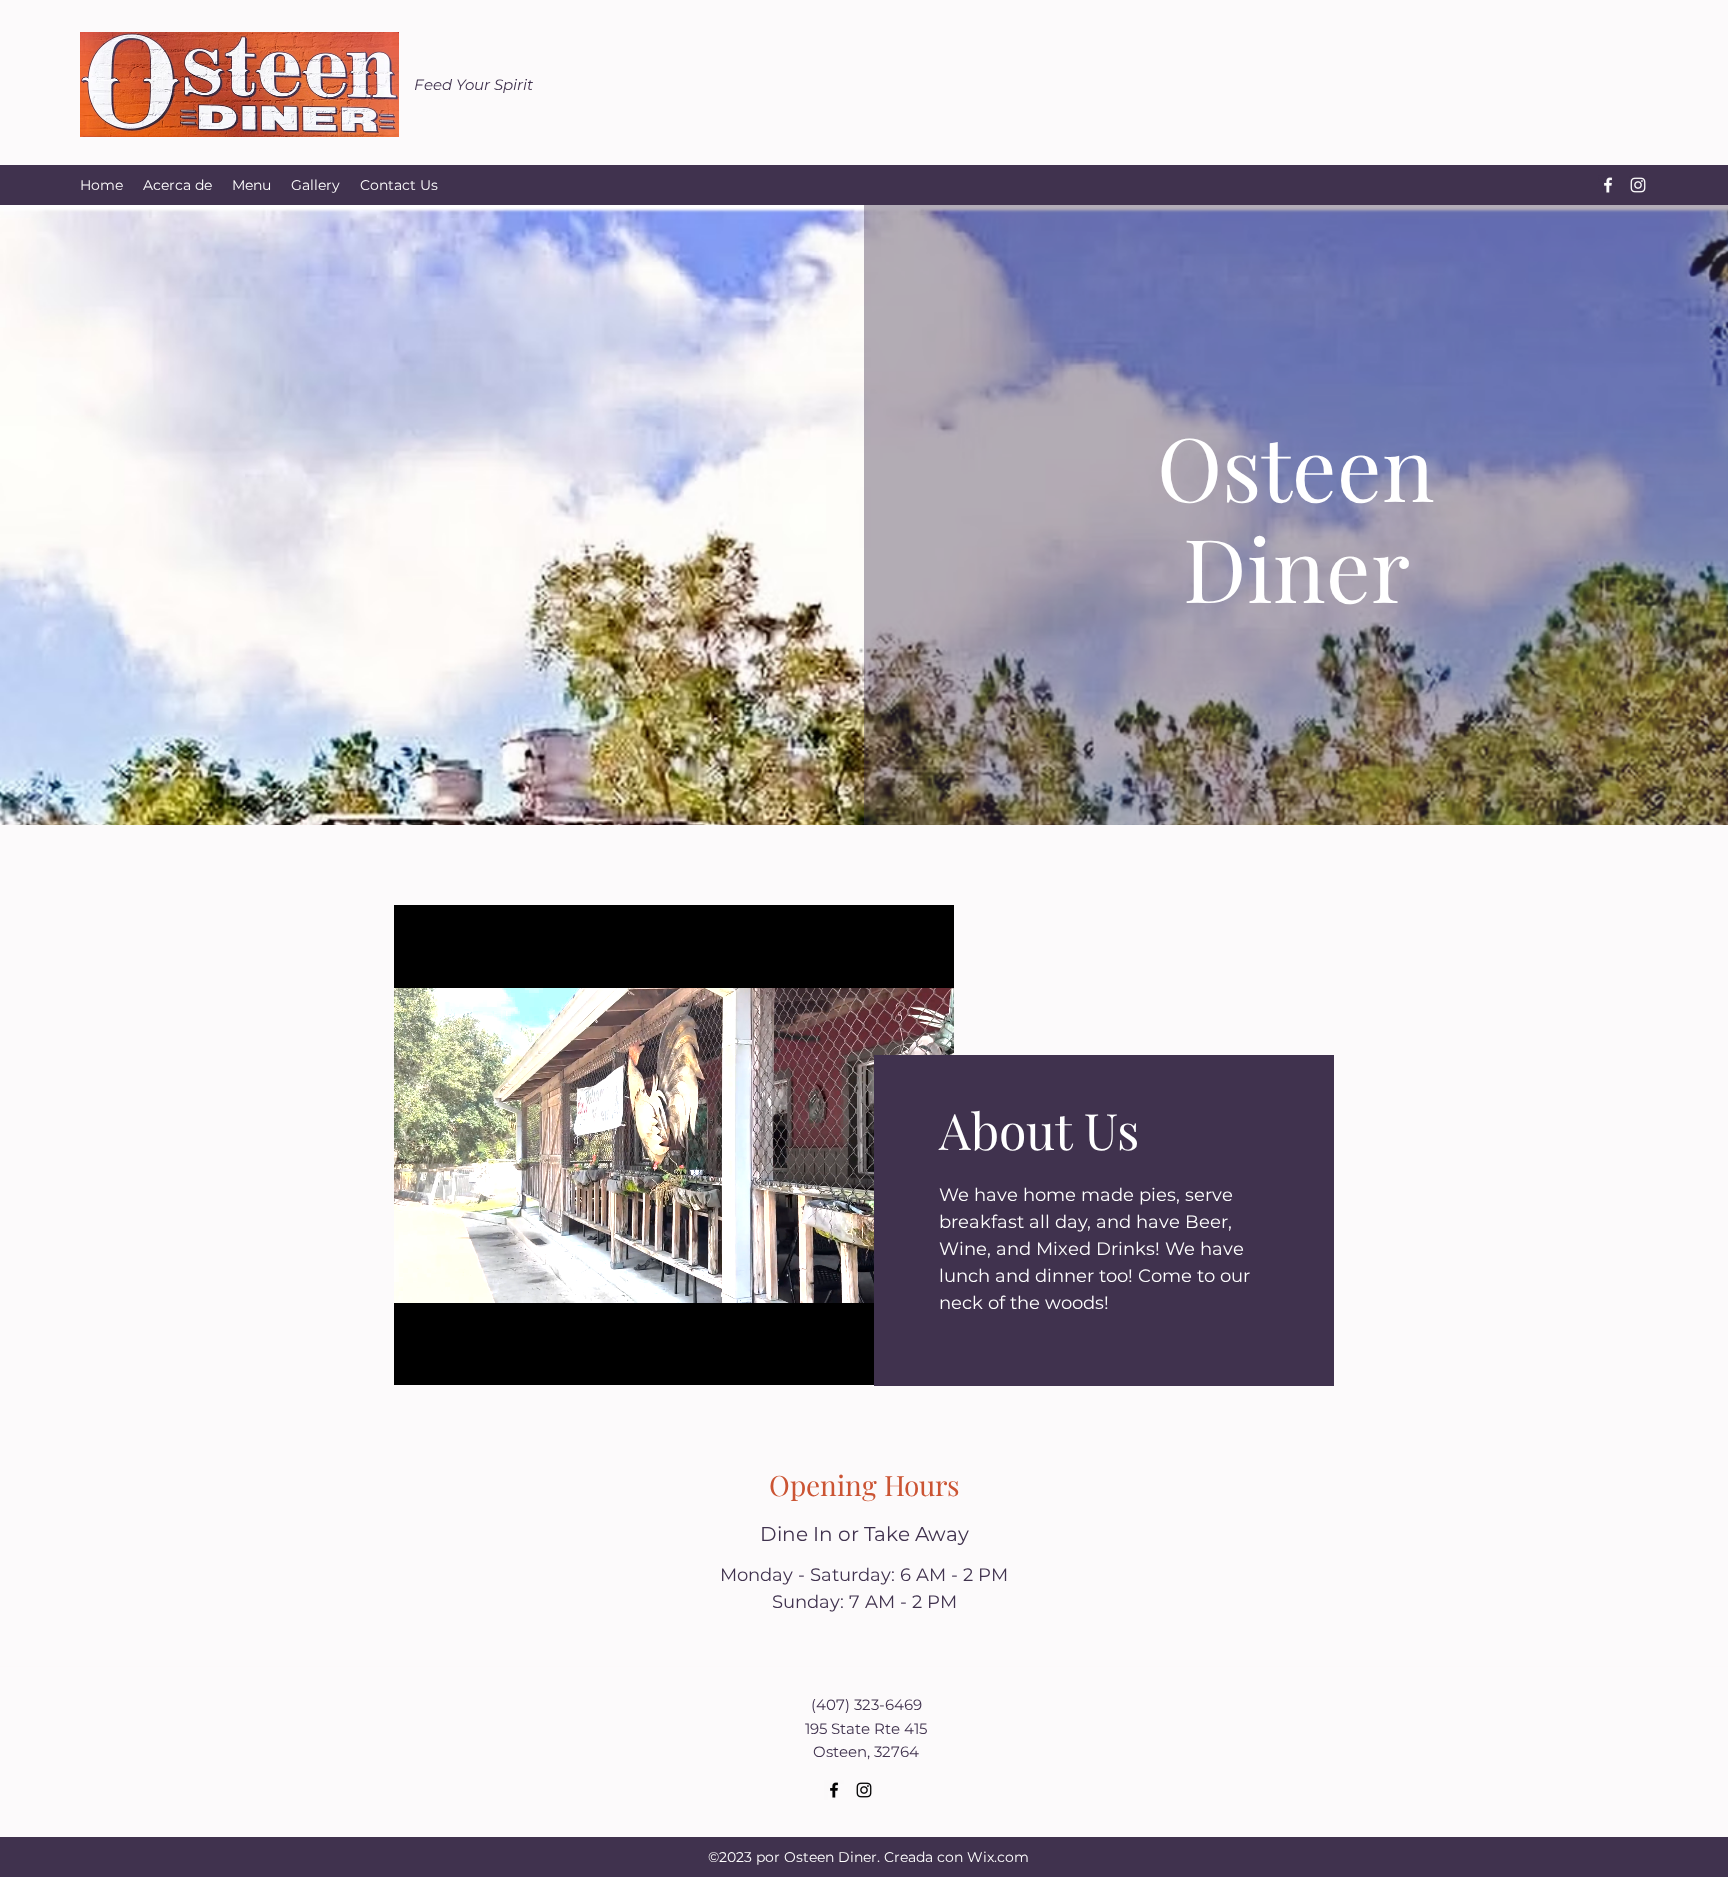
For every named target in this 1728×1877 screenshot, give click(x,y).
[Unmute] (454, 1358)
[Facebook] (1608, 185)
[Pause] (420, 1358)
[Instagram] (1638, 185)
